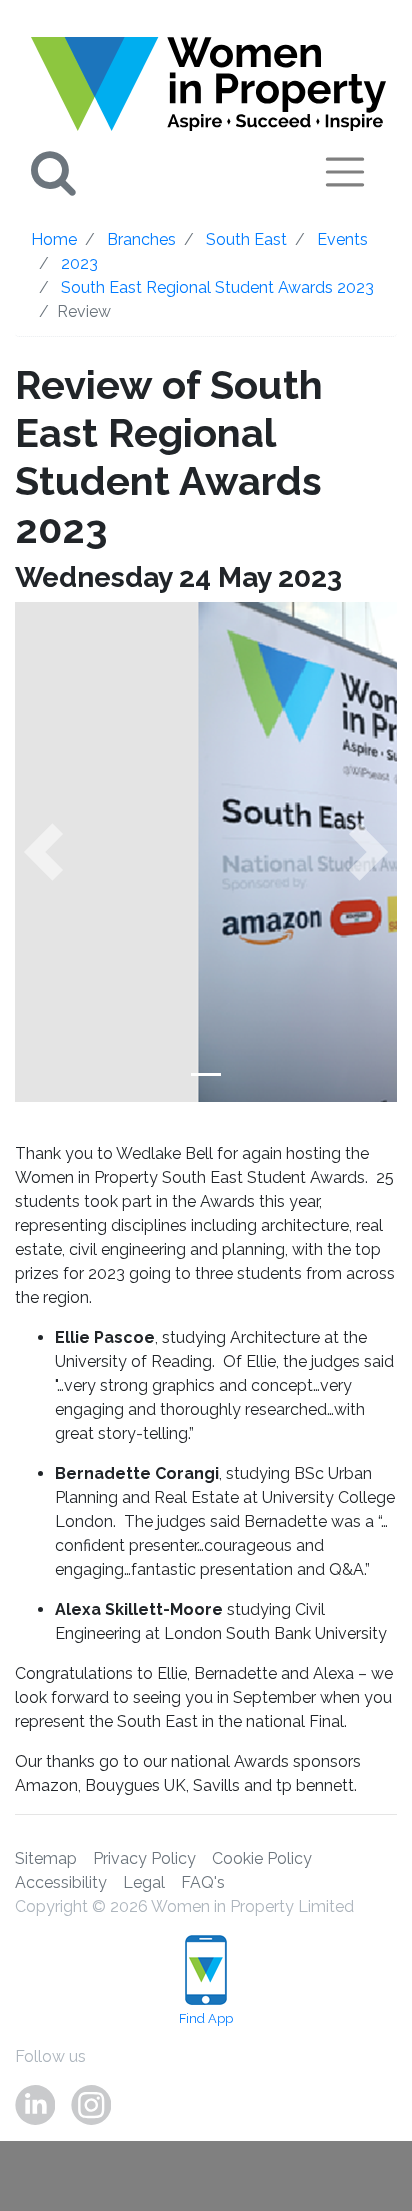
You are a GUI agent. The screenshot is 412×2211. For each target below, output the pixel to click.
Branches (141, 239)
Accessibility (61, 1882)
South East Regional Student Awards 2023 (217, 287)
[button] (43, 852)
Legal (144, 1882)
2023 (79, 263)
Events (342, 239)
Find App (206, 2018)
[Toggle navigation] (345, 172)
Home (54, 239)
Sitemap (46, 1858)
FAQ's (203, 1882)
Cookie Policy (262, 1858)
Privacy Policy (144, 1858)
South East (246, 239)
